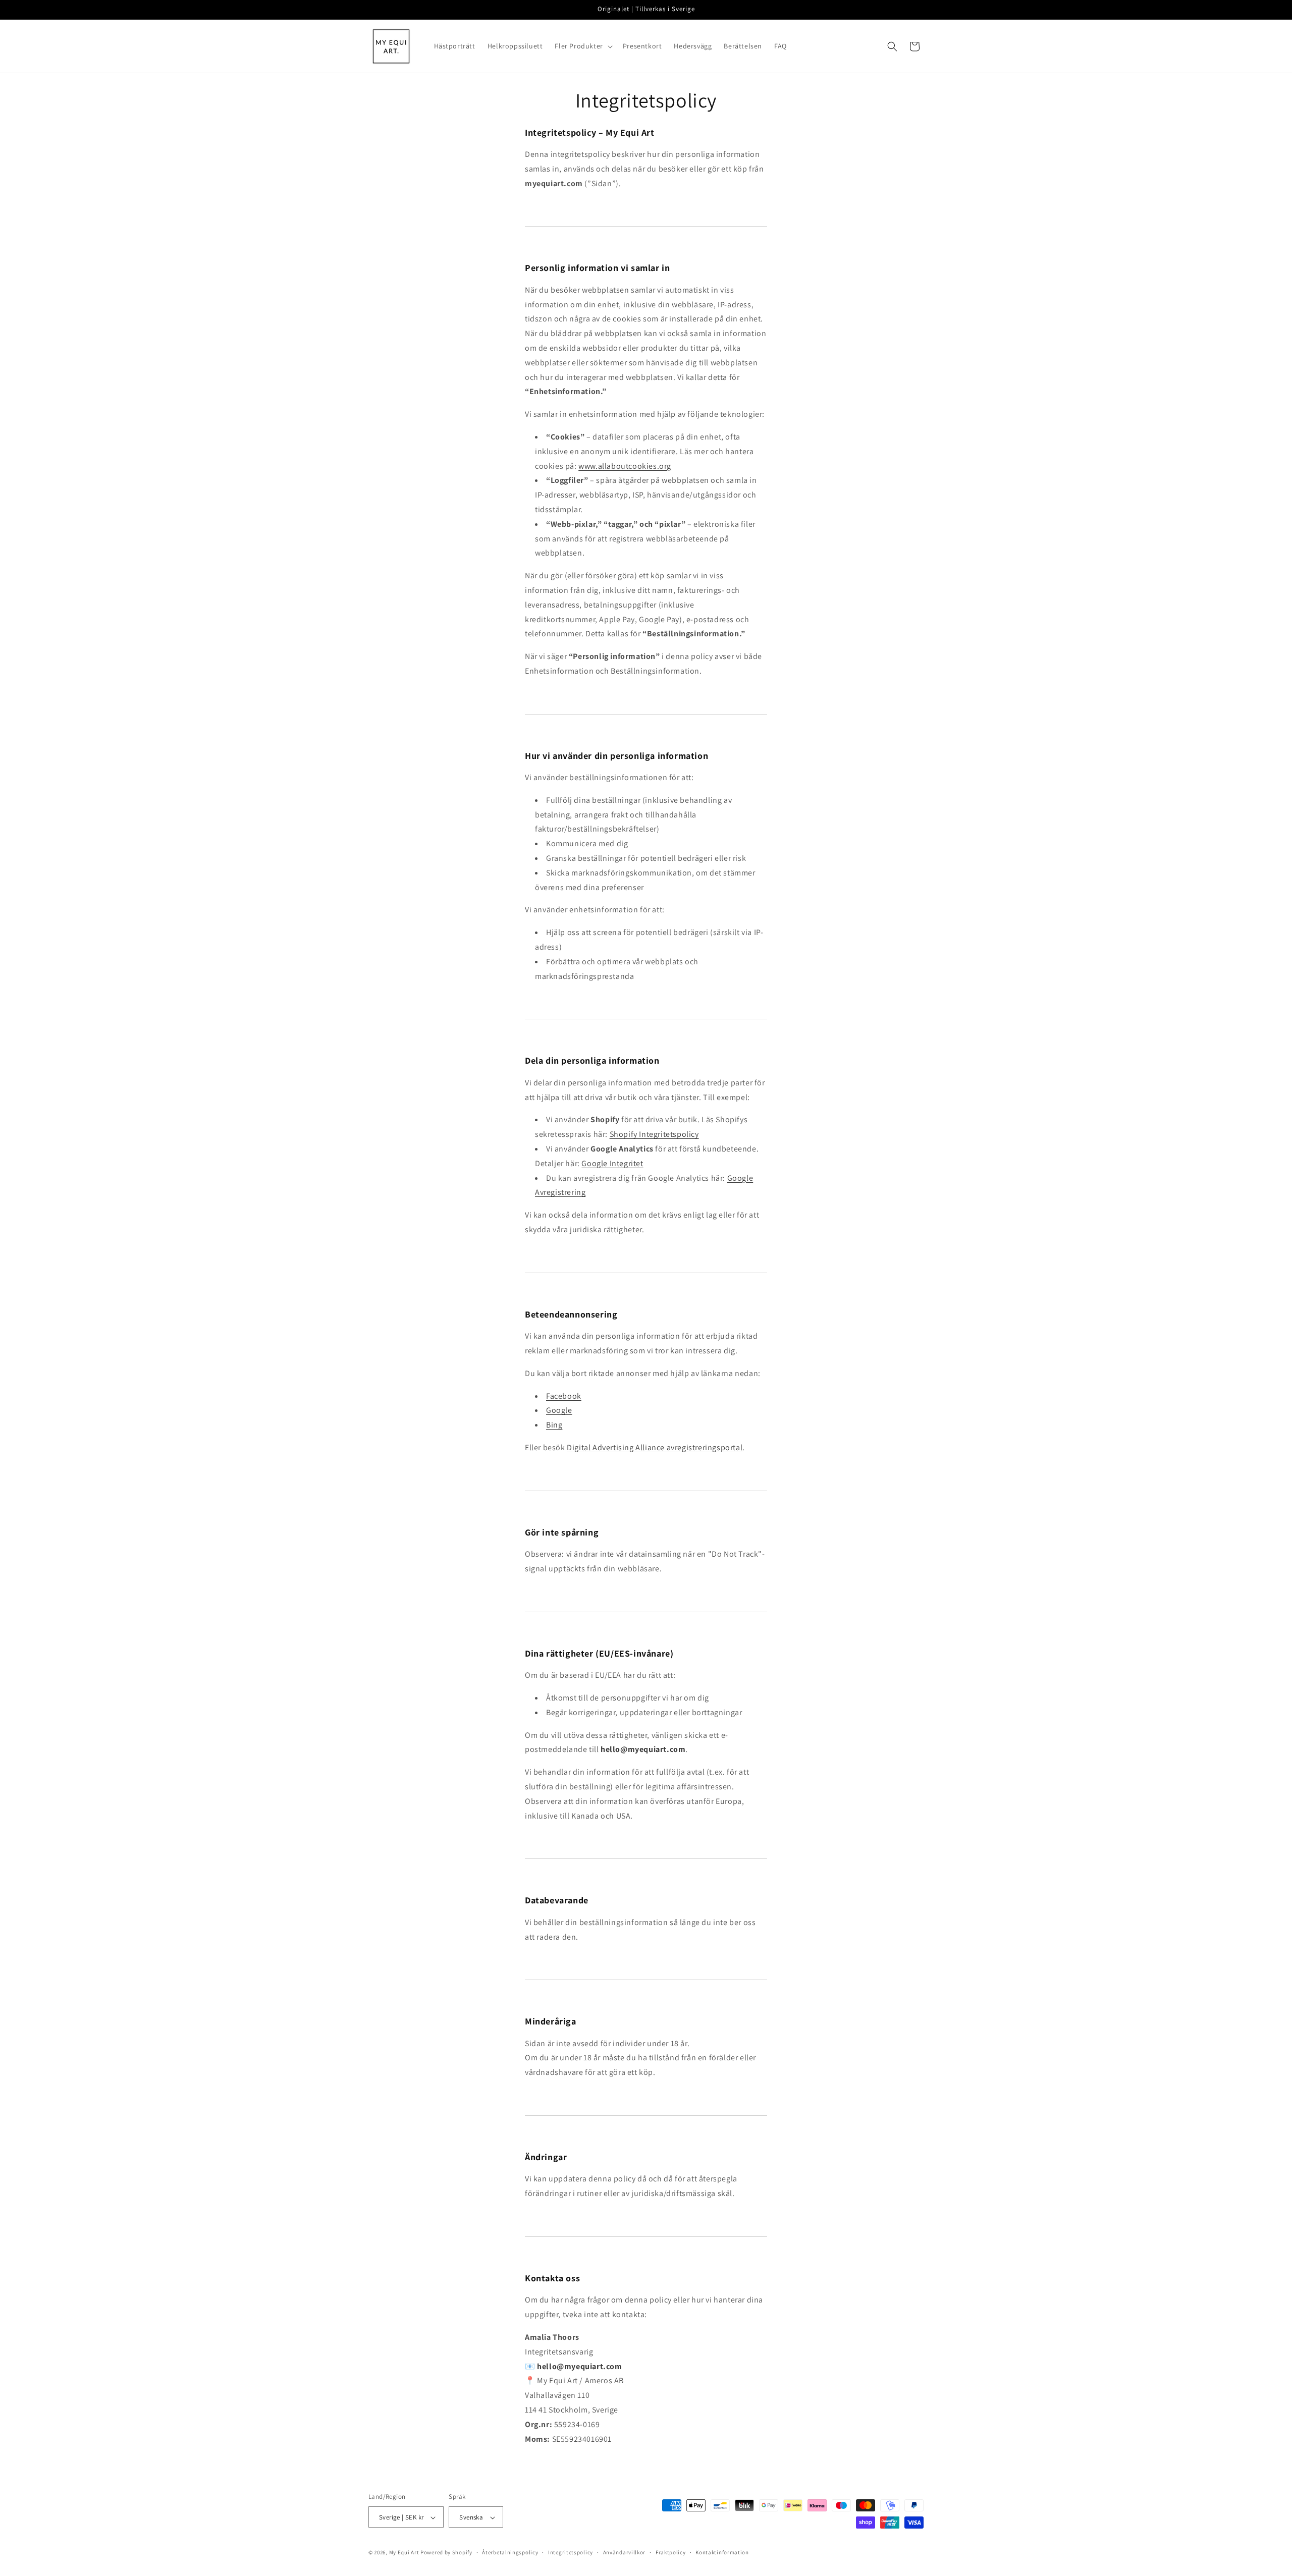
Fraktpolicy (671, 2553)
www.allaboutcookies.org (625, 466)
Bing (554, 1425)
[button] (582, 46)
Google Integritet (612, 1163)
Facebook (564, 1396)
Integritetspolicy (571, 2553)
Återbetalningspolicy (510, 2553)
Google (559, 1410)
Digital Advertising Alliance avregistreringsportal (655, 1447)
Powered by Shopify (446, 2553)
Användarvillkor (625, 2553)
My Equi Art (404, 2553)
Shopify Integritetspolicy (654, 1134)
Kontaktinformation (722, 2553)
